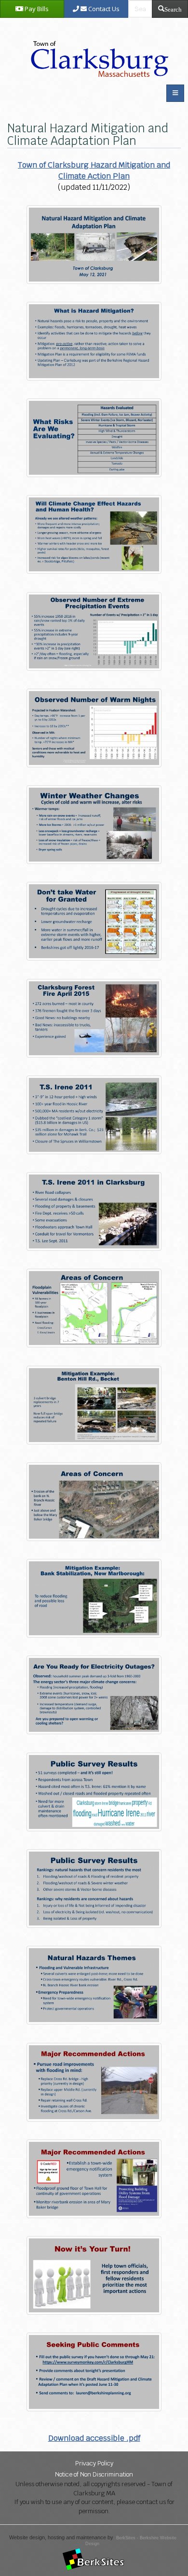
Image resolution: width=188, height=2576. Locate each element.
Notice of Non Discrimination (94, 2474)
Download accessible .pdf (94, 2438)
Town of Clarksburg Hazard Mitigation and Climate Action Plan (94, 170)
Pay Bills (36, 9)
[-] (94, 244)
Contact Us (103, 9)
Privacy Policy (94, 2463)
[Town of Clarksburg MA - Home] (97, 49)
